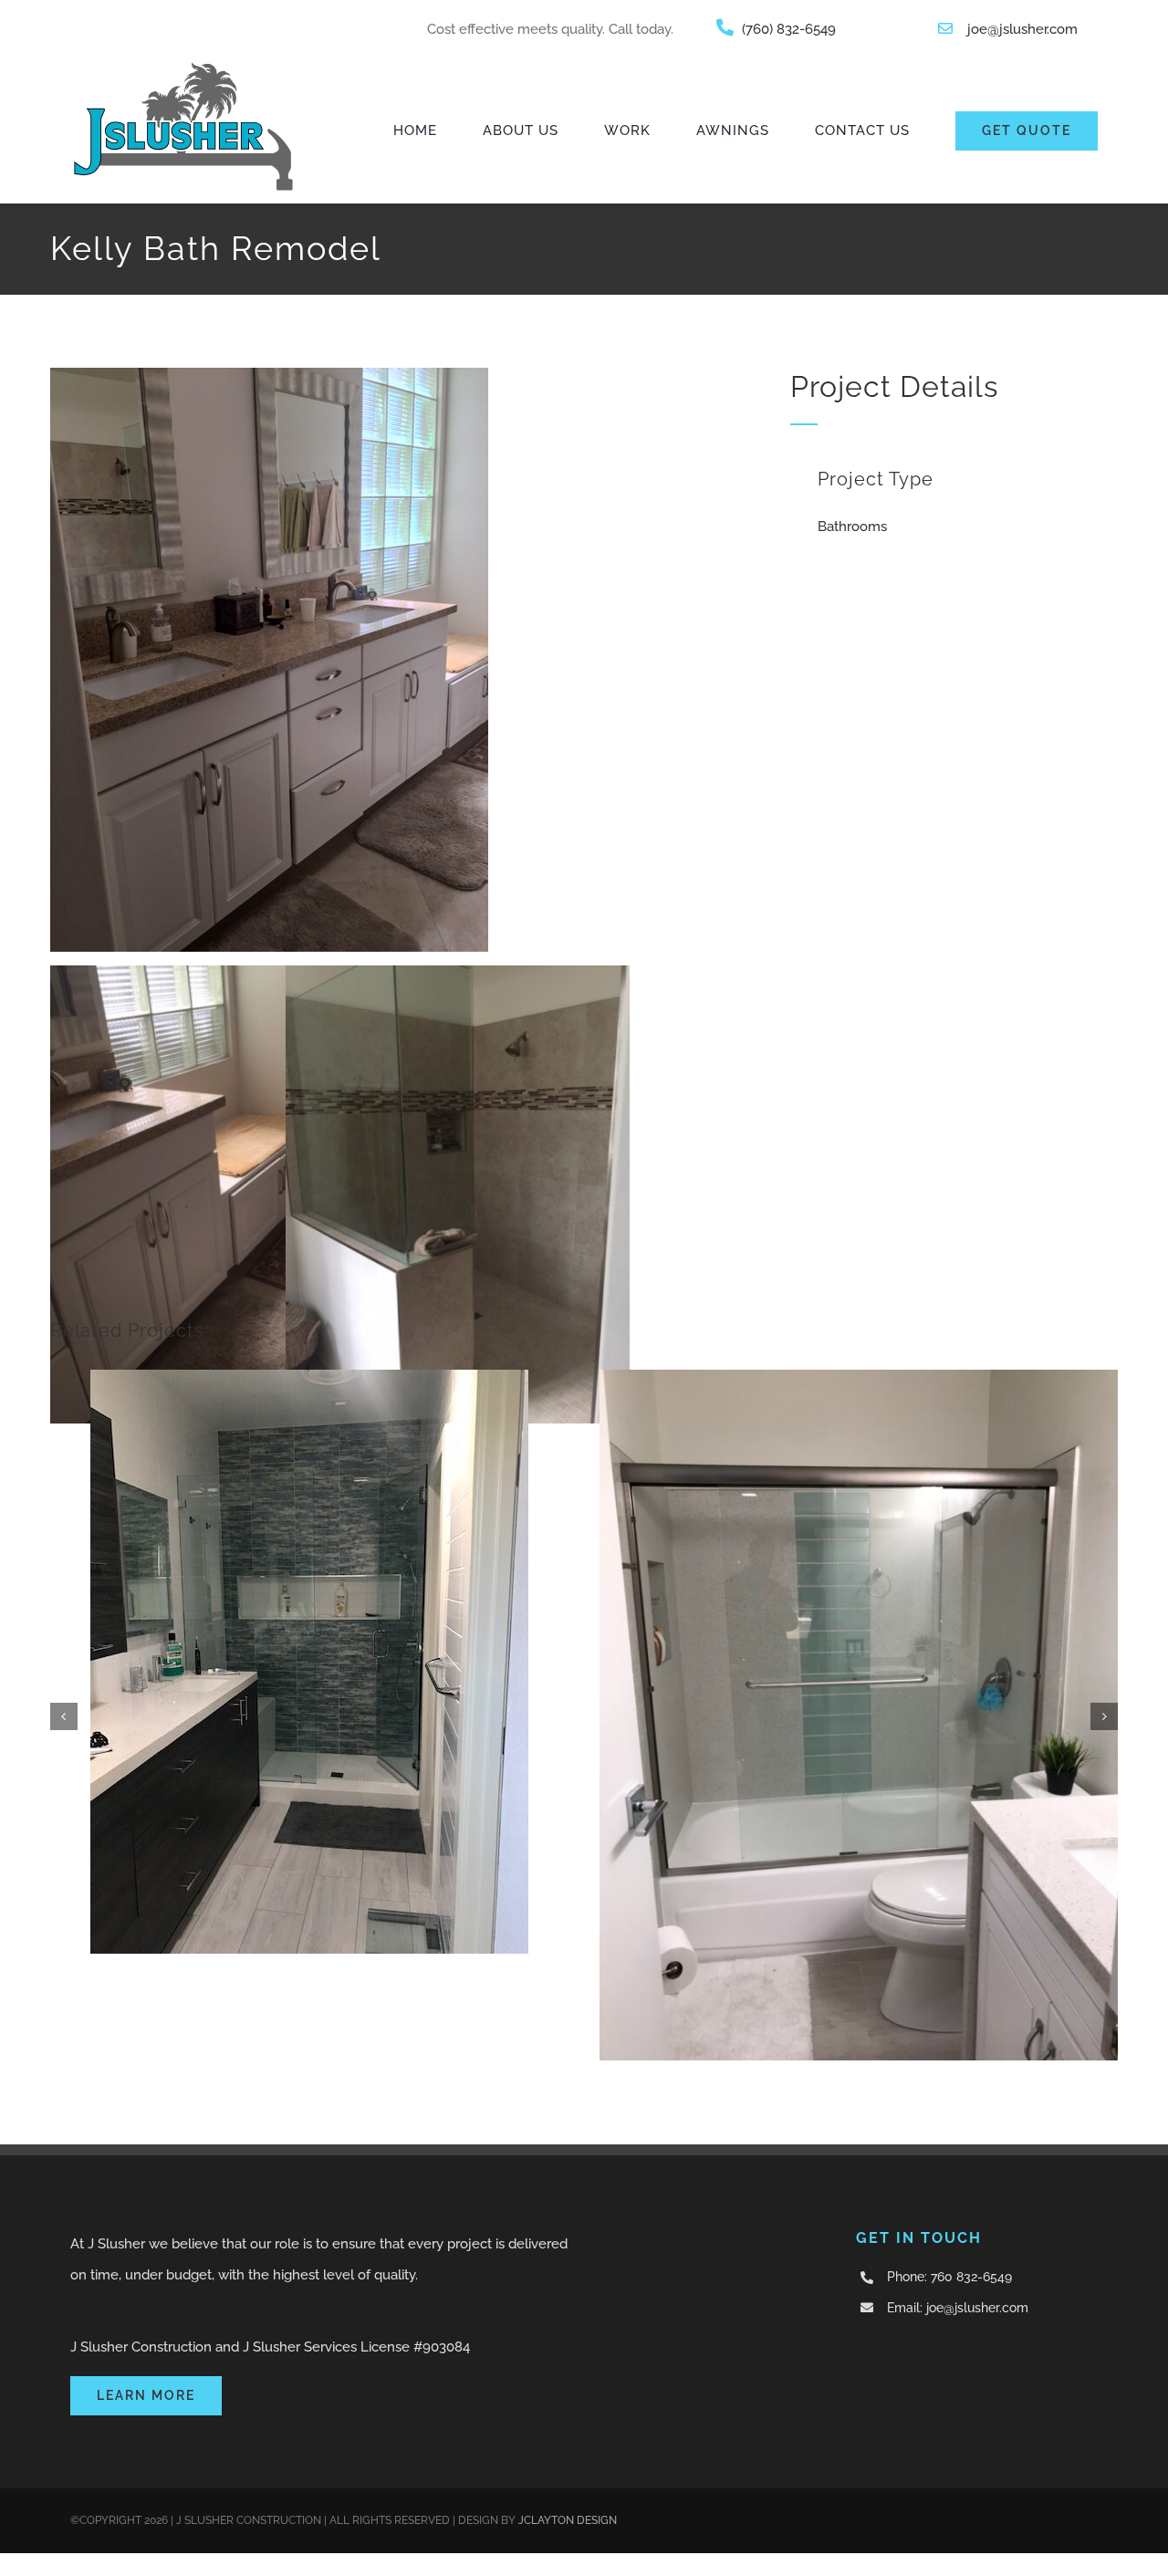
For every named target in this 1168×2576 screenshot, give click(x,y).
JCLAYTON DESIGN (568, 2520)
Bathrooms (852, 527)
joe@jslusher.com (1022, 29)
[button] (64, 1716)
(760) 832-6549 (789, 29)
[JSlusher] (183, 65)
